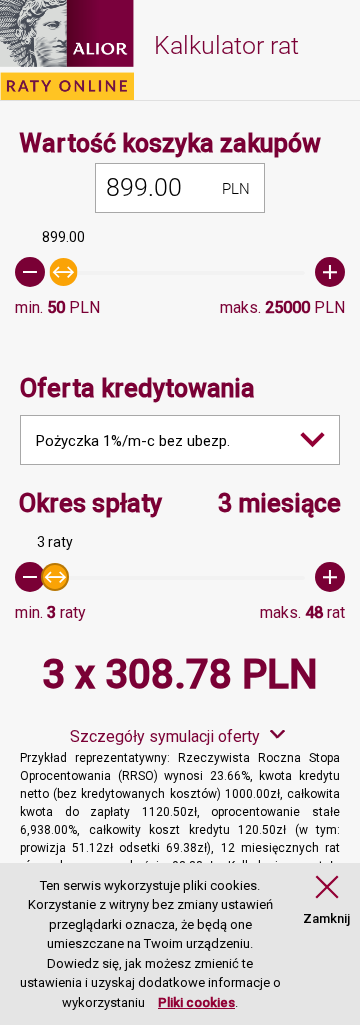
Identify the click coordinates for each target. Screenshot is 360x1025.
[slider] (180, 272)
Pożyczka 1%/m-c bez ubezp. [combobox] (133, 441)
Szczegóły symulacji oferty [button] (165, 736)
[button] (326, 901)
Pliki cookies (196, 1002)
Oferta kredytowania (137, 388)
